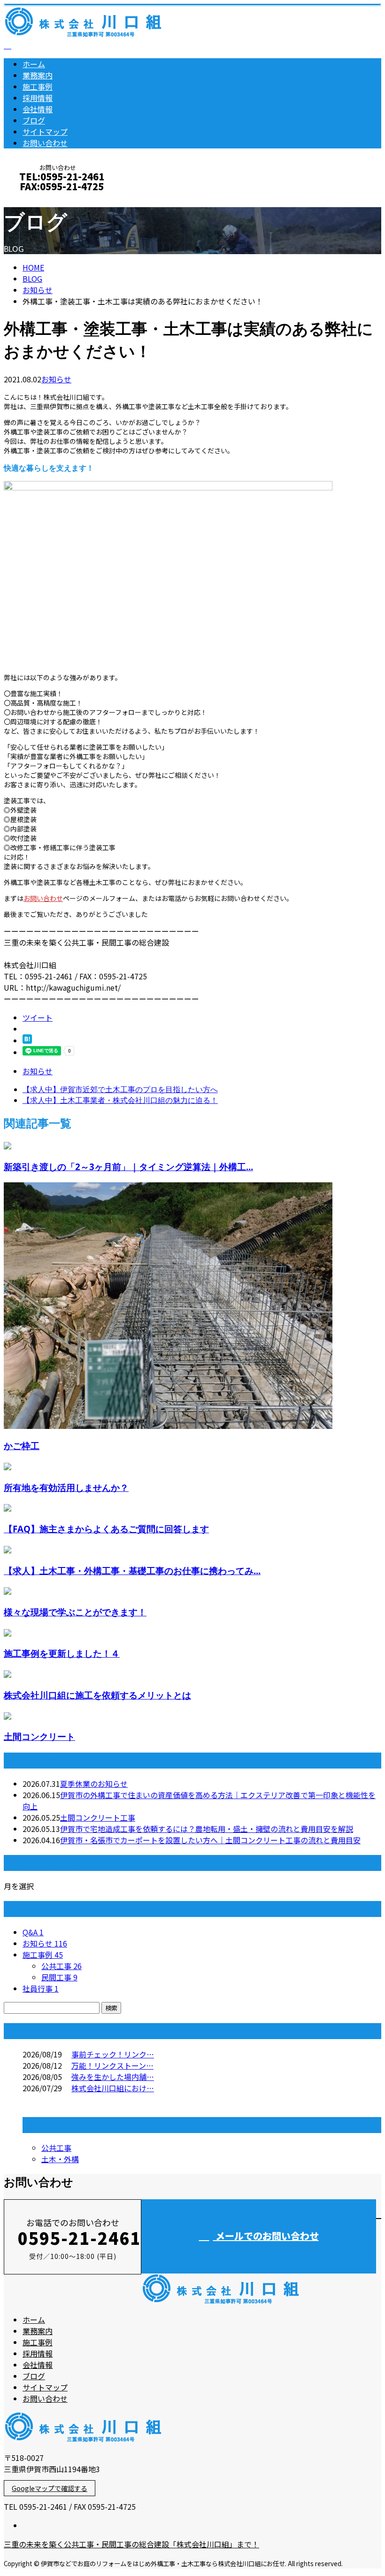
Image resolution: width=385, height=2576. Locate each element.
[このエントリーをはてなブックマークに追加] (27, 1040)
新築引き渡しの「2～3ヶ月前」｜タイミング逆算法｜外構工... (128, 1167)
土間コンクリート (39, 1736)
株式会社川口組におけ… (113, 2088)
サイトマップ (45, 132)
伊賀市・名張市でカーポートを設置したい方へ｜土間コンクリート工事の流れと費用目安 (210, 1840)
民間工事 (59, 1977)
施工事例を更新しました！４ (62, 1653)
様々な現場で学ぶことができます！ (75, 1612)
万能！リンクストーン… (112, 2065)
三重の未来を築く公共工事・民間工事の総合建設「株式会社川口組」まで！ (131, 2544)
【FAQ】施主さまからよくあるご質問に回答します (106, 1529)
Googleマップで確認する (50, 2488)
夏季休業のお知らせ (94, 1784)
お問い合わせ (45, 143)
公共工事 (62, 1966)
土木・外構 (60, 2159)
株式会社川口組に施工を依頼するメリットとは (97, 1695)
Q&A (33, 1932)
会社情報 (38, 109)
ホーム (34, 64)
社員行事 (41, 1988)
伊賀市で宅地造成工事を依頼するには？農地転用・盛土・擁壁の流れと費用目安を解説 (207, 1829)
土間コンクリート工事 (98, 1817)
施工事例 (38, 86)
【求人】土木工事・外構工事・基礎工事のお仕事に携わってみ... (132, 1571)
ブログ (34, 120)
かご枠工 (22, 1446)
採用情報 (38, 98)
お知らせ (56, 379)
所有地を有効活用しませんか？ (66, 1487)
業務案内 (38, 75)
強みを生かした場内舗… (113, 2077)
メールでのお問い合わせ (266, 2236)
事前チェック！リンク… (113, 2054)
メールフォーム (37, 199)
